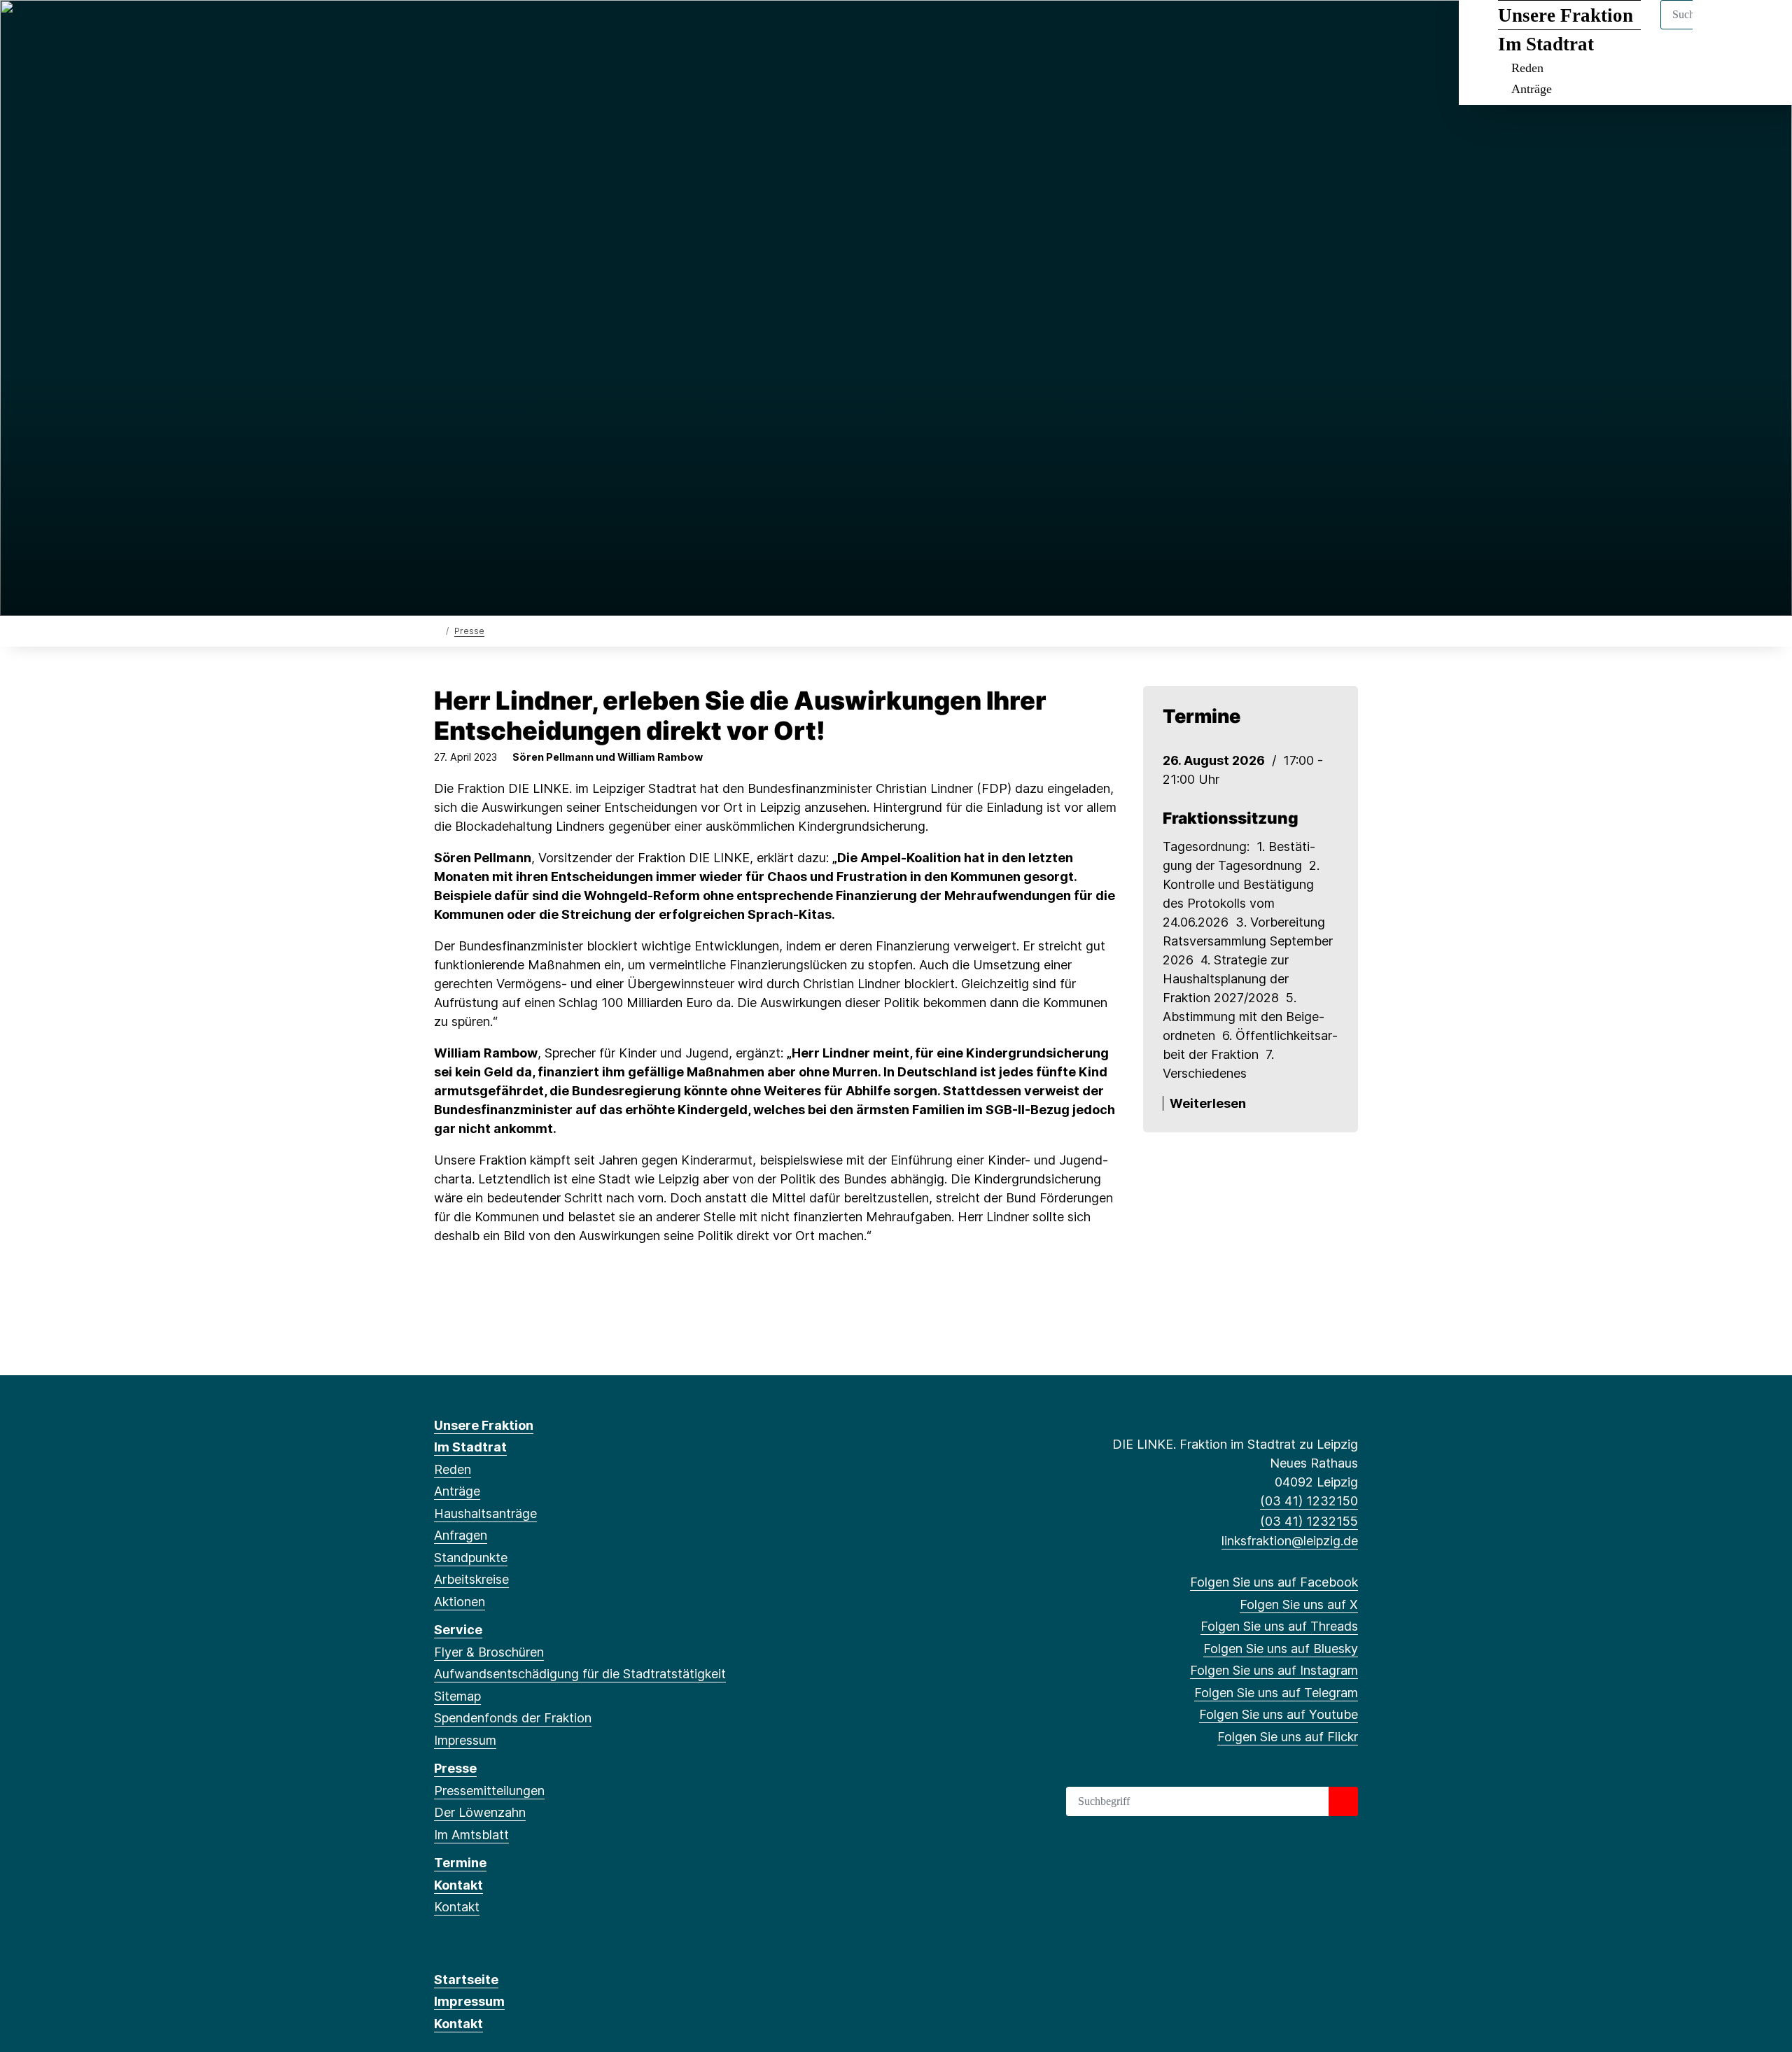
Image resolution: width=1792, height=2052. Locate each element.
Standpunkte (471, 1558)
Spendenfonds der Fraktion (513, 1718)
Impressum (465, 1740)
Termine (460, 1863)
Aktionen (460, 1602)
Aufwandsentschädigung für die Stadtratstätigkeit (580, 1674)
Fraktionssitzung (1231, 818)
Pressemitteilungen (489, 1791)
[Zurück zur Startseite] (437, 630)
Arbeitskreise (471, 1579)
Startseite (466, 1980)
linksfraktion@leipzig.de (1290, 1541)
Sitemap (457, 1696)
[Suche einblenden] (1722, 29)
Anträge (1532, 89)
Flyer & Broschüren (489, 1652)
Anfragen (461, 1535)
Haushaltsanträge (485, 1513)
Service (458, 1630)
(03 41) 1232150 (1309, 1501)
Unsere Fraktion (1566, 15)
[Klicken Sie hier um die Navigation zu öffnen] (1763, 29)
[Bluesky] (511, 29)
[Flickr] (602, 29)
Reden (1527, 68)
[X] (464, 29)
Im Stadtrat (1546, 44)
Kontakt (458, 1885)
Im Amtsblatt (471, 1835)
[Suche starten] (1343, 1801)
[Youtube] (579, 29)
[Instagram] (534, 29)
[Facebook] (441, 29)
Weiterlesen (1208, 1103)
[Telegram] (556, 29)
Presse (469, 631)
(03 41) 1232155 (1309, 1521)
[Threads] (488, 29)
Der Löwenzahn (480, 1812)
